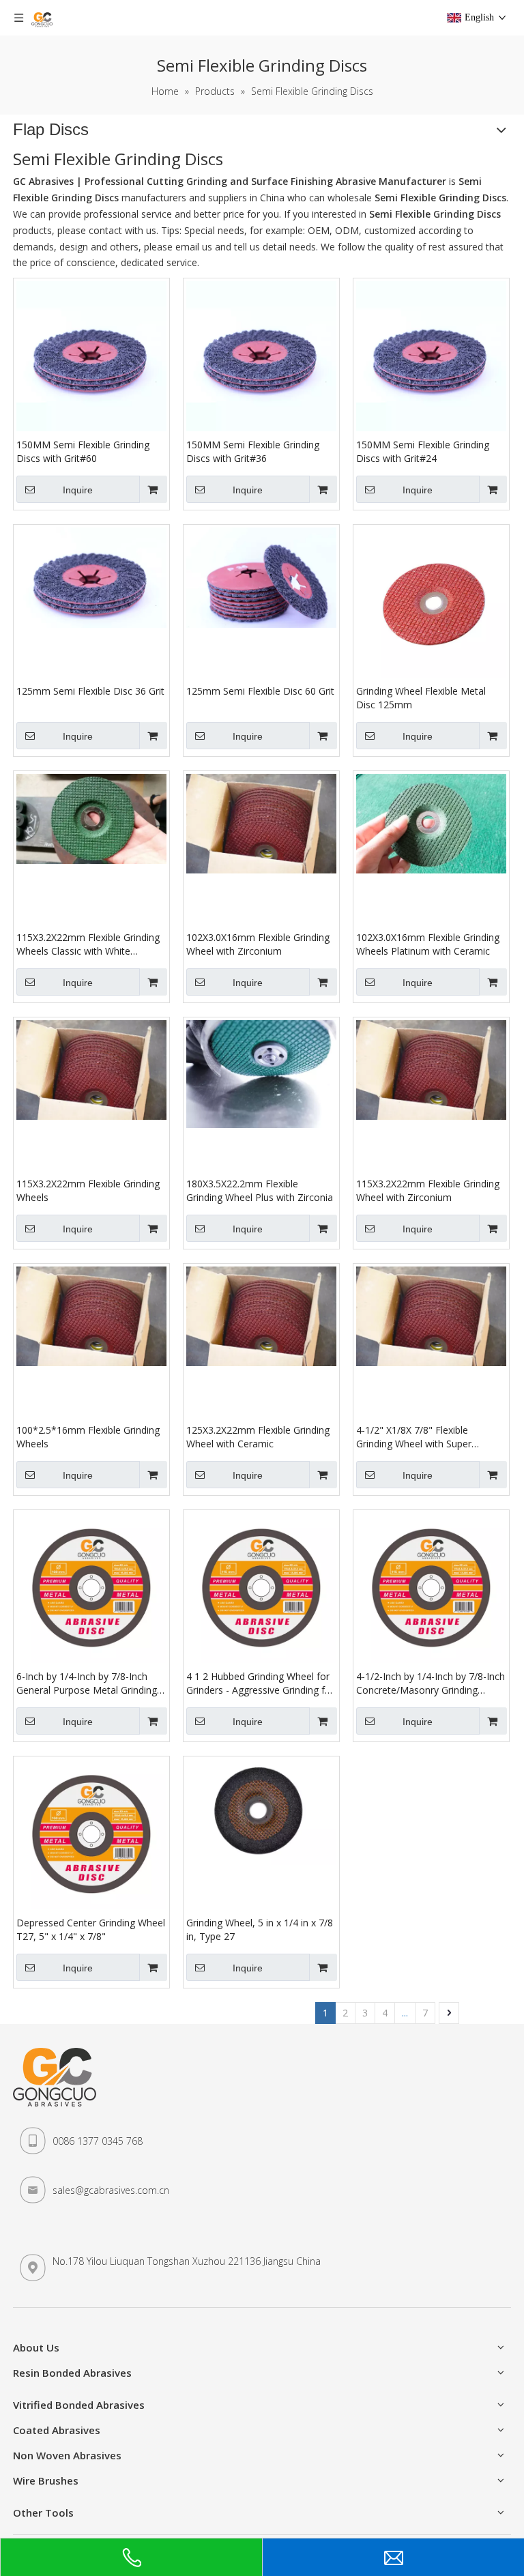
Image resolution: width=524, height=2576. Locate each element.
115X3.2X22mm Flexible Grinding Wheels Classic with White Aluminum (88, 944)
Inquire (78, 490)
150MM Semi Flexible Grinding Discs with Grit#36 (253, 451)
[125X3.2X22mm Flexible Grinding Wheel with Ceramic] (261, 1315)
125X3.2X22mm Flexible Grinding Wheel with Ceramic (258, 1437)
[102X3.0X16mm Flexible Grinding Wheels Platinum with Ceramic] (431, 823)
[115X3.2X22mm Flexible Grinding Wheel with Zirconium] (431, 1069)
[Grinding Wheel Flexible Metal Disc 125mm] (431, 602)
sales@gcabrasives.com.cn (111, 2190)
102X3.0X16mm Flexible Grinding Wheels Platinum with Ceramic (428, 944)
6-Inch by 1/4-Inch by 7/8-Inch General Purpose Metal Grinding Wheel (87, 1683)
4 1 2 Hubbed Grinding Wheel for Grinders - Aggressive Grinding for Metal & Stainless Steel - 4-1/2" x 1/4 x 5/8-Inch (260, 1683)
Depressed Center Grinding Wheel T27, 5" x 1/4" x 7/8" (91, 1929)
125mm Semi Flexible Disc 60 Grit (260, 691)
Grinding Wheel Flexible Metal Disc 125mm (421, 698)
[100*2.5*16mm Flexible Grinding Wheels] (91, 1315)
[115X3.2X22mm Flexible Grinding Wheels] (91, 1069)
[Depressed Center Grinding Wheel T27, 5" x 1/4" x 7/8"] (91, 1833)
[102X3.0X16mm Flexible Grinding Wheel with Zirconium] (261, 823)
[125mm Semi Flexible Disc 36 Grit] (91, 576)
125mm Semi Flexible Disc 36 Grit (90, 691)
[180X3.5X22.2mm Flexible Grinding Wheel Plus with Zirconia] (261, 1073)
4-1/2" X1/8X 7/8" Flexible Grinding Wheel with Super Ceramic (414, 1437)
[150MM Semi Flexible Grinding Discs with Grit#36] (261, 355)
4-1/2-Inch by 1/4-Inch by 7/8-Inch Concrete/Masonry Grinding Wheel (431, 1683)
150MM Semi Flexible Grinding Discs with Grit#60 (83, 451)
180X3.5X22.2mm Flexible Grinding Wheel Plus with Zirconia (260, 1190)
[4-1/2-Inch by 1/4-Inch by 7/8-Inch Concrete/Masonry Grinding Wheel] (431, 1587)
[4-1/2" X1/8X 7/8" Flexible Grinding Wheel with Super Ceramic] (431, 1315)
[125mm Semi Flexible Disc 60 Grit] (261, 576)
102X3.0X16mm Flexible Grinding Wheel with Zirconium (258, 944)
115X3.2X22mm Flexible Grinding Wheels (88, 1190)
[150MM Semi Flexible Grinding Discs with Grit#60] (91, 355)
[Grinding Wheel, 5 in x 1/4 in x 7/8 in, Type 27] (261, 1811)
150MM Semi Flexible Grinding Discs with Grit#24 (423, 451)
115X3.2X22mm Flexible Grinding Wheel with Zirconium (428, 1190)
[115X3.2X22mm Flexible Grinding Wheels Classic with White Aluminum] (91, 818)
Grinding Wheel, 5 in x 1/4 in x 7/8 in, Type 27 (260, 1929)
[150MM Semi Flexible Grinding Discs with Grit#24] (431, 355)
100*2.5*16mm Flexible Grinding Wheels (88, 1437)
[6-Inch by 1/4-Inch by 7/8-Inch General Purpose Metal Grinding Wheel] (91, 1587)
